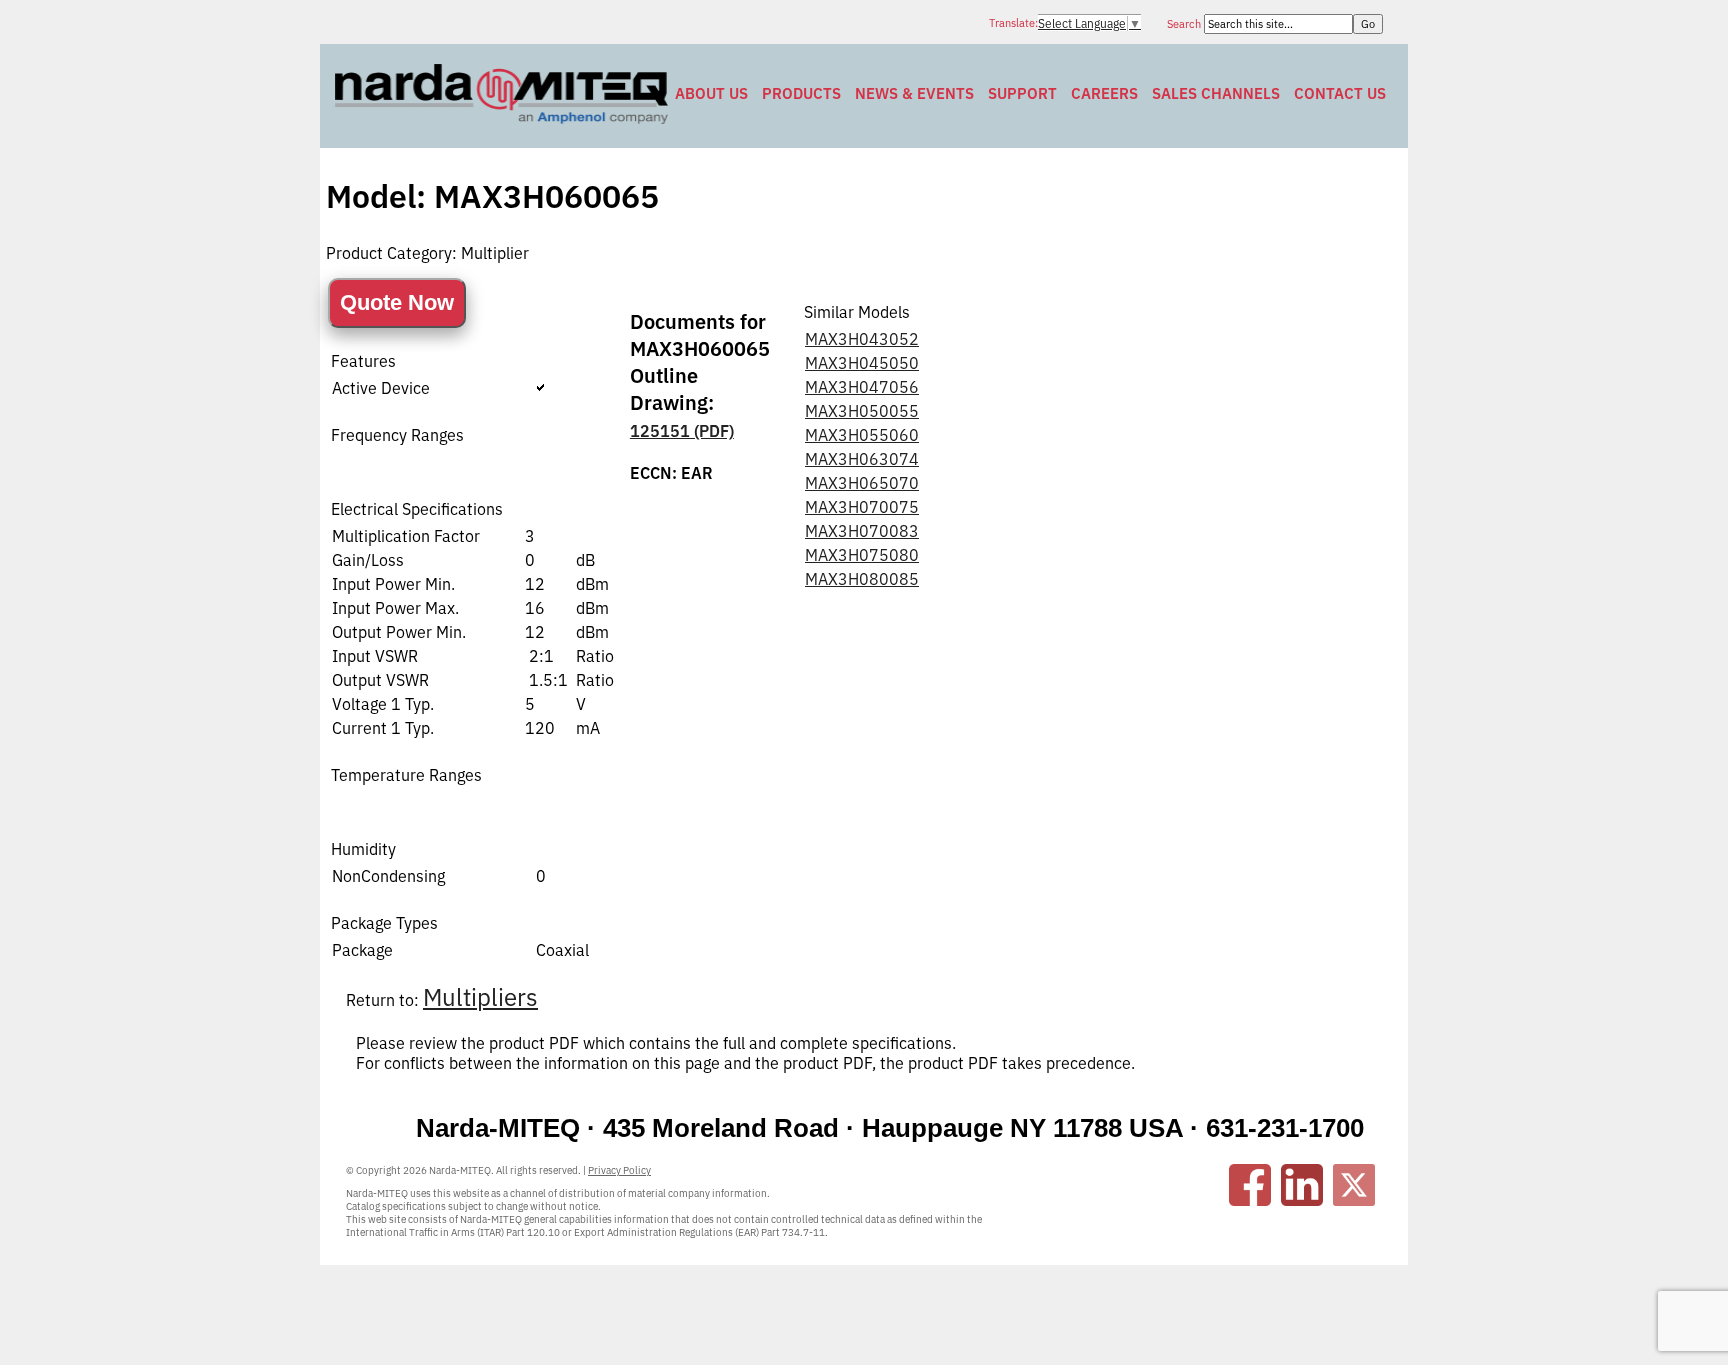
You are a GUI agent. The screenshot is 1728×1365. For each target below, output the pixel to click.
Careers (1104, 93)
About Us (711, 93)
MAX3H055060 (862, 435)
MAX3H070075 (862, 507)
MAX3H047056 (862, 387)
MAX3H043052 (862, 339)
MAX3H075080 (862, 555)
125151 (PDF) (682, 431)
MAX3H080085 (862, 579)
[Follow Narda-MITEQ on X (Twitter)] (1354, 1185)
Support (1022, 93)
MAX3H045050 (862, 363)
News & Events (914, 93)
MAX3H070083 (862, 531)
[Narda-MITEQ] (501, 118)
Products (801, 93)
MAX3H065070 (862, 483)
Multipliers (480, 997)
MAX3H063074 (862, 459)
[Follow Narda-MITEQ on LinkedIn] (1302, 1185)
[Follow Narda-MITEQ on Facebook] (1250, 1185)
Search (1185, 24)
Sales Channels (1216, 93)
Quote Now (397, 302)
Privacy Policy (619, 1170)
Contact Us (1340, 93)
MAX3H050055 (862, 411)
